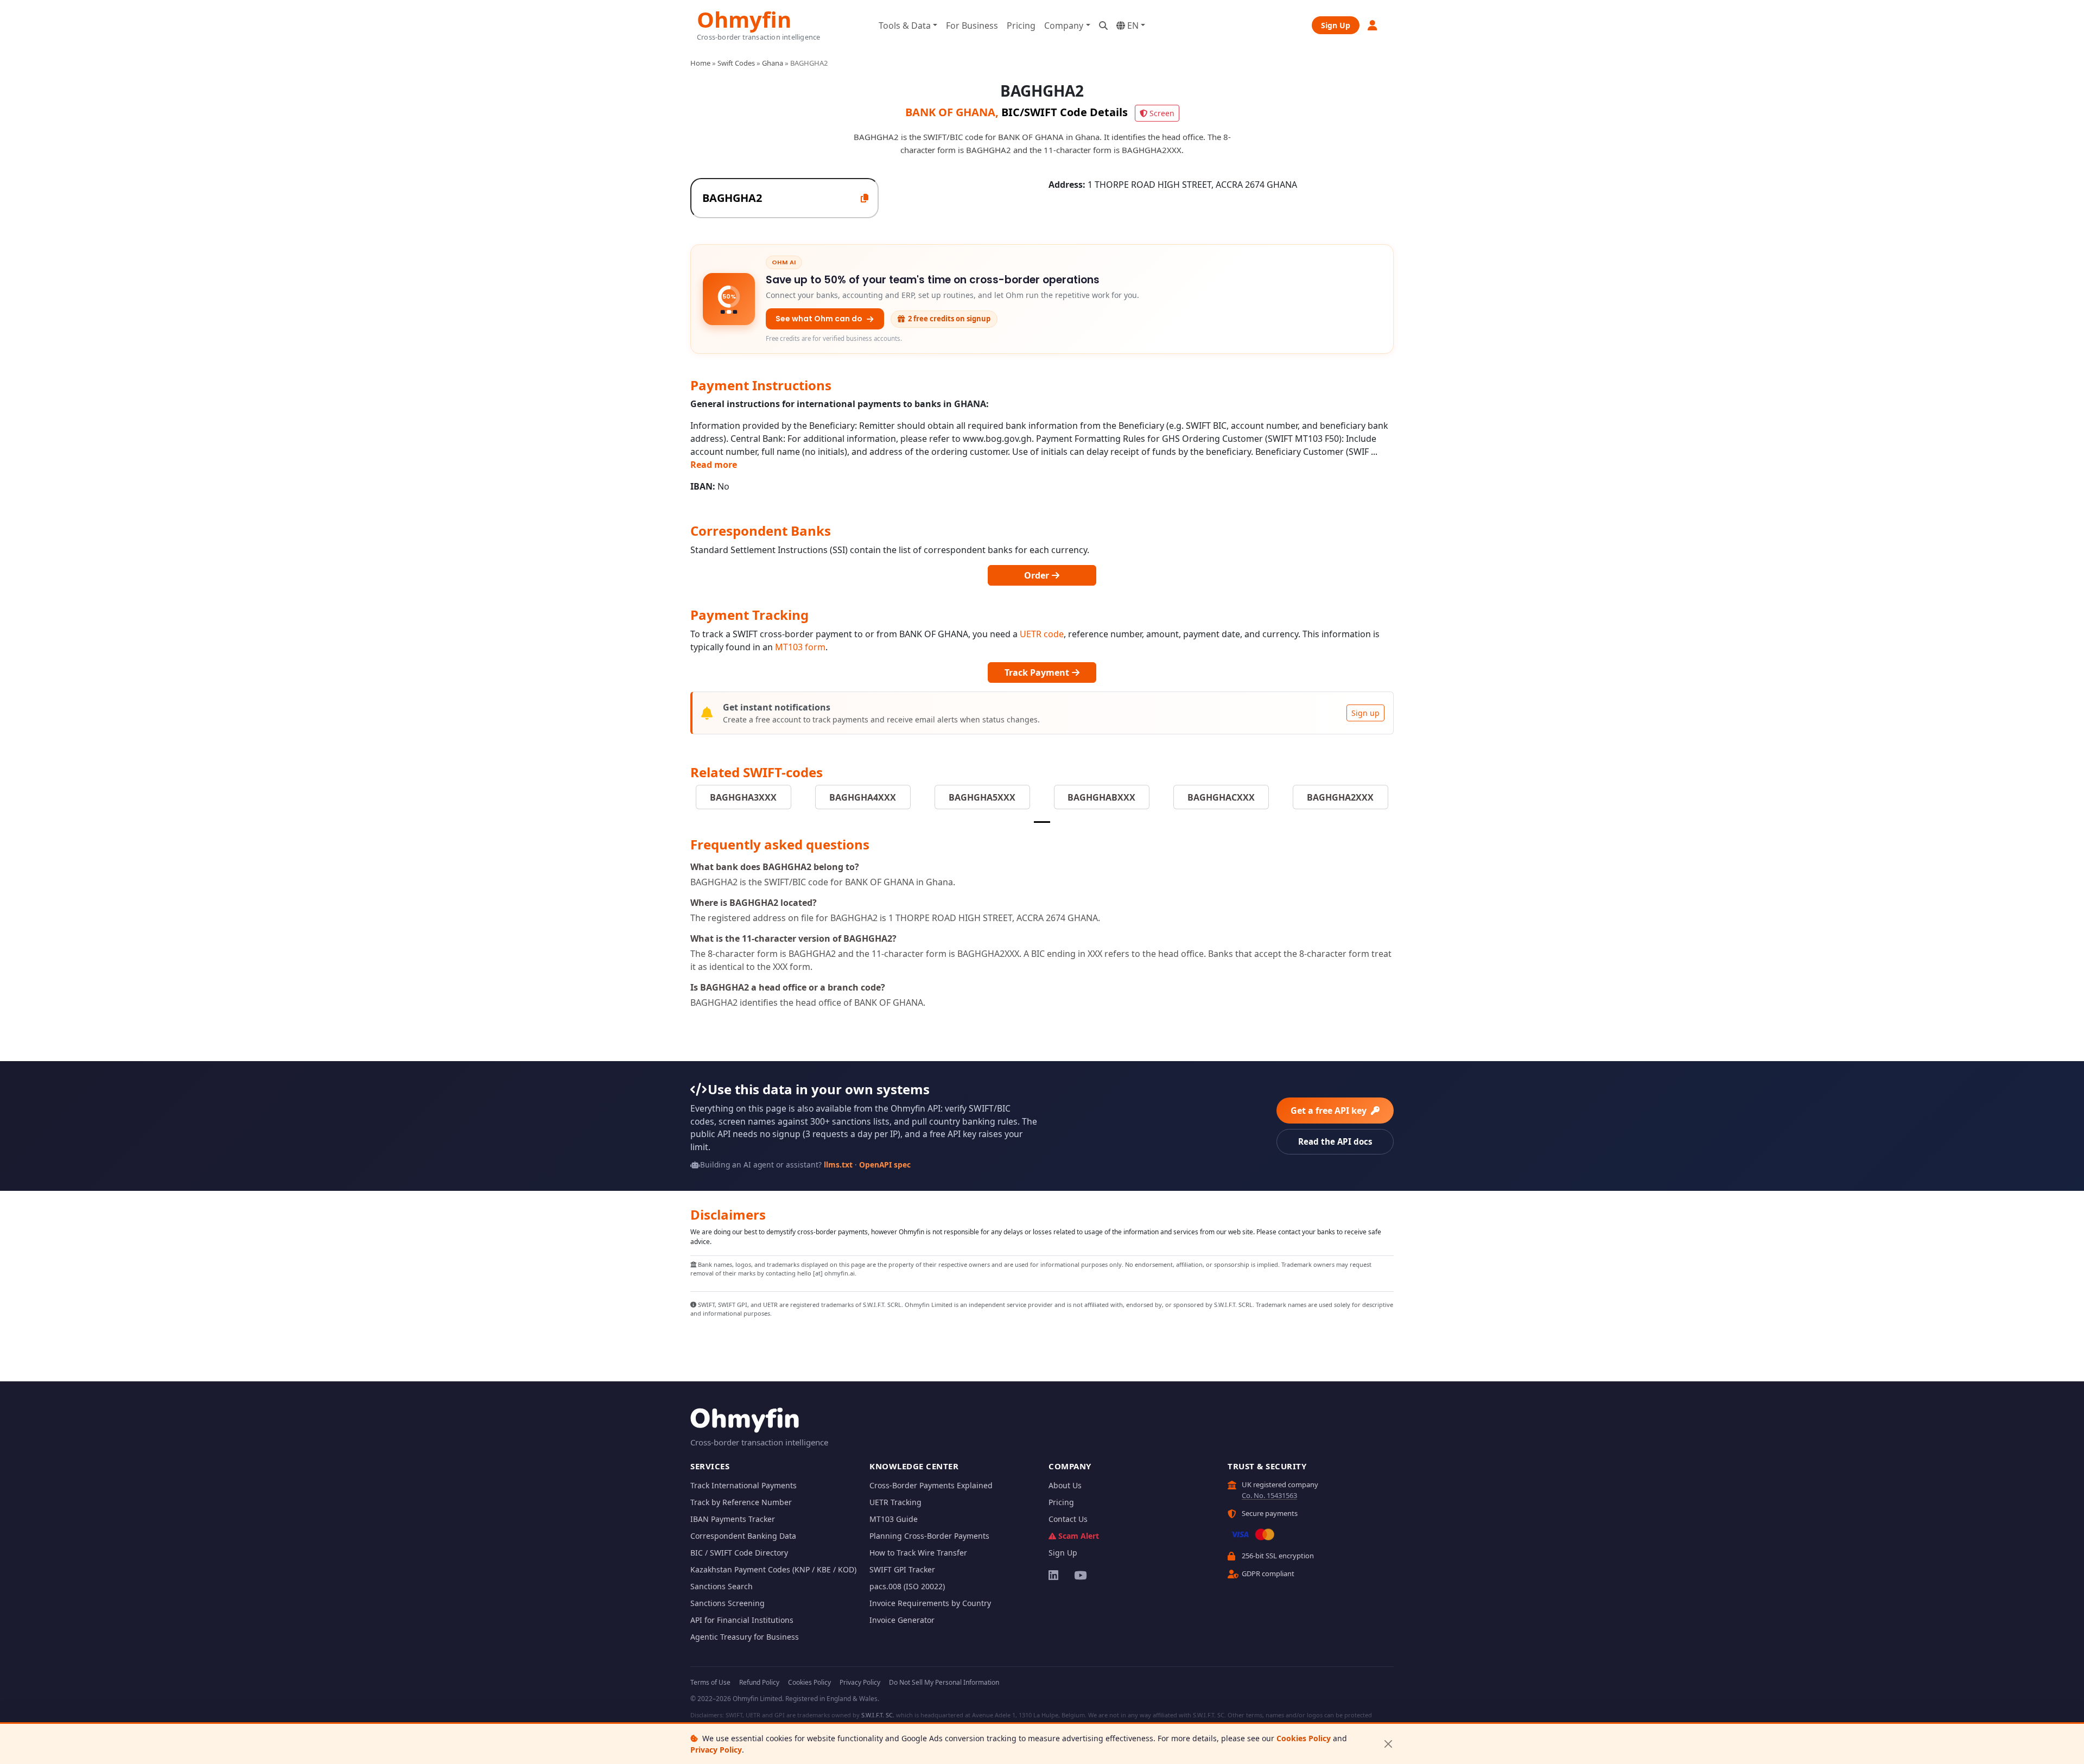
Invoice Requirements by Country (930, 1603)
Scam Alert (1079, 1536)
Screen (1162, 113)
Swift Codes (736, 63)
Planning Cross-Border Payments (929, 1536)
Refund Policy (759, 1682)
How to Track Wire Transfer (918, 1553)
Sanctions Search (722, 1586)
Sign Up (1336, 25)
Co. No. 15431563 (1269, 1495)
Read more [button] (714, 465)
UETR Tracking (895, 1502)
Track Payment (1038, 672)
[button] (1373, 25)
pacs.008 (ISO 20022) (907, 1586)
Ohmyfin (744, 18)
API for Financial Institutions (742, 1620)
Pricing (1021, 26)
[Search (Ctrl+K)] (1103, 26)
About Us (1065, 1485)
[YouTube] (1080, 1575)
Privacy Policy (716, 1750)
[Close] (1388, 1744)
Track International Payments (744, 1485)
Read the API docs (1335, 1141)
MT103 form (800, 647)
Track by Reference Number (741, 1502)
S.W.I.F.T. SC (877, 1715)
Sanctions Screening (728, 1603)
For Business (972, 26)
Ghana (773, 63)
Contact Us (1068, 1519)
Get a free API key (1330, 1111)
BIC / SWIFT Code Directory (739, 1553)
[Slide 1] (1042, 822)
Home (700, 63)
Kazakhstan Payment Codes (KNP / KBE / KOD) (773, 1569)
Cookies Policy (1304, 1738)
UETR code (1042, 634)
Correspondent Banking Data (743, 1536)
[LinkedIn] (1054, 1575)
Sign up (1365, 713)
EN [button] (1132, 26)
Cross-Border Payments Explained (931, 1485)
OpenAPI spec (885, 1165)
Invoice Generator (902, 1620)
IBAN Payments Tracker (733, 1519)
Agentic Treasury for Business (745, 1637)
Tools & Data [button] (905, 26)
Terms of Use (710, 1682)
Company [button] (1064, 26)
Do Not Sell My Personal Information (944, 1682)
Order (1038, 575)
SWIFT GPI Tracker (902, 1569)
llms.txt (838, 1165)
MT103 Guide (894, 1519)
